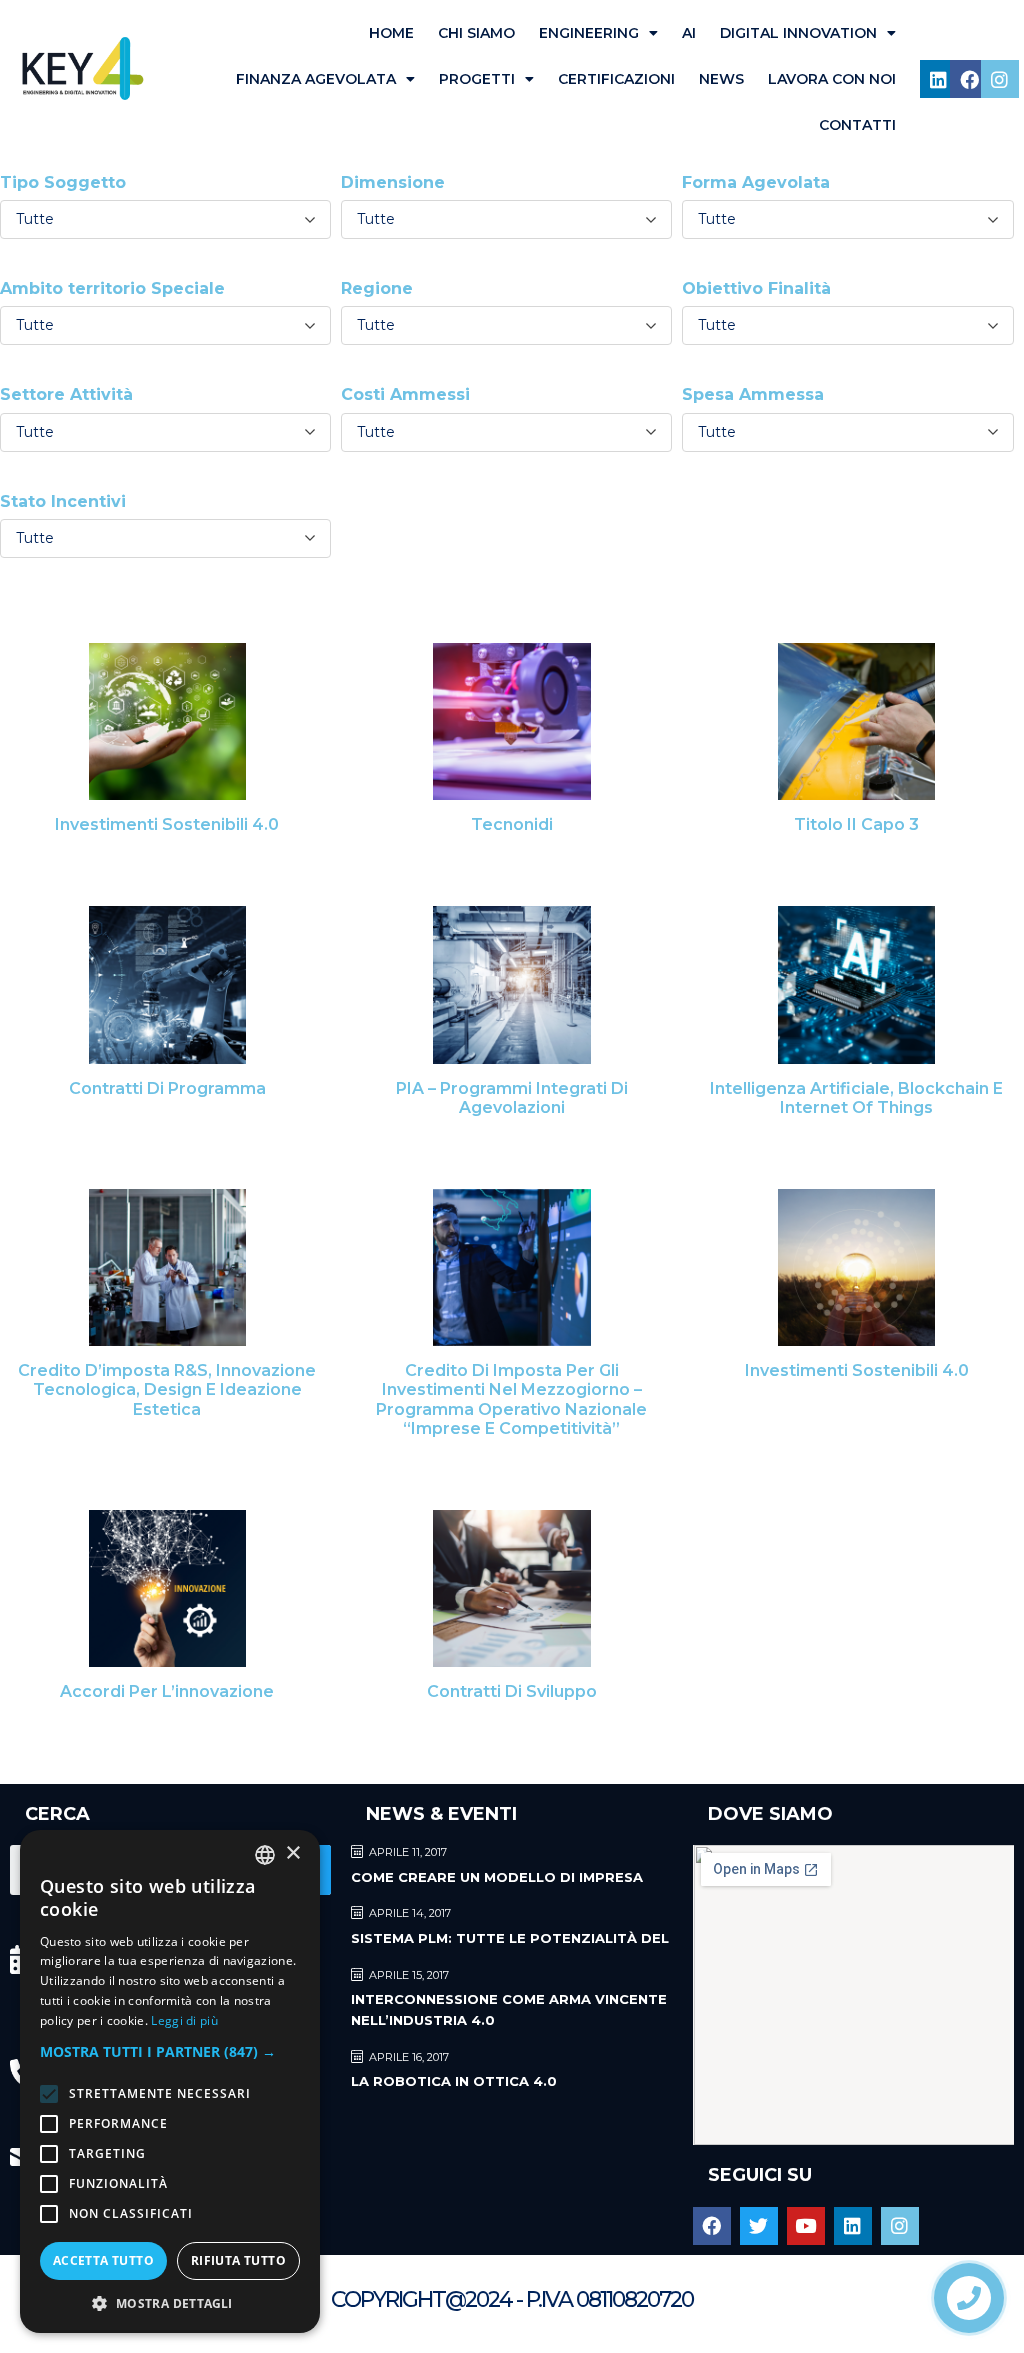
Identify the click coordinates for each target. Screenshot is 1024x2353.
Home (391, 33)
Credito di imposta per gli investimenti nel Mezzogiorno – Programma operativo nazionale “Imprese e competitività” (511, 1399)
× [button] (292, 1853)
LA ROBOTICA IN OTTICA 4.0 (454, 2081)
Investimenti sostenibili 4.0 (167, 824)
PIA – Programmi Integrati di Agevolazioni (512, 1098)
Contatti (857, 125)
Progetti (477, 79)
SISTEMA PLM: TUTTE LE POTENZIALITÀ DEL (510, 1938)
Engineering (589, 33)
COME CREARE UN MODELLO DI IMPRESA (497, 1877)
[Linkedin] (939, 79)
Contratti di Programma (167, 1088)
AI (689, 33)
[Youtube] (806, 2226)
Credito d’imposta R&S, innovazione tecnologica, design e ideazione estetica (167, 1389)
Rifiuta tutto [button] (238, 2260)
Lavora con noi (832, 79)
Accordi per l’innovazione (167, 1691)
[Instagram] (1000, 79)
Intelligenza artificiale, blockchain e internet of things (856, 1098)
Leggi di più (184, 2020)
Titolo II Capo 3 (856, 824)
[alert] (170, 2081)
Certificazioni (616, 79)
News (721, 79)
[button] (170, 2051)
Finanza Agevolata (316, 79)
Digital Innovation (798, 33)
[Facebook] (969, 79)
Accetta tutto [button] (103, 2260)
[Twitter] (759, 2226)
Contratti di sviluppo (512, 1691)
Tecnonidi (512, 824)
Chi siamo (476, 33)
